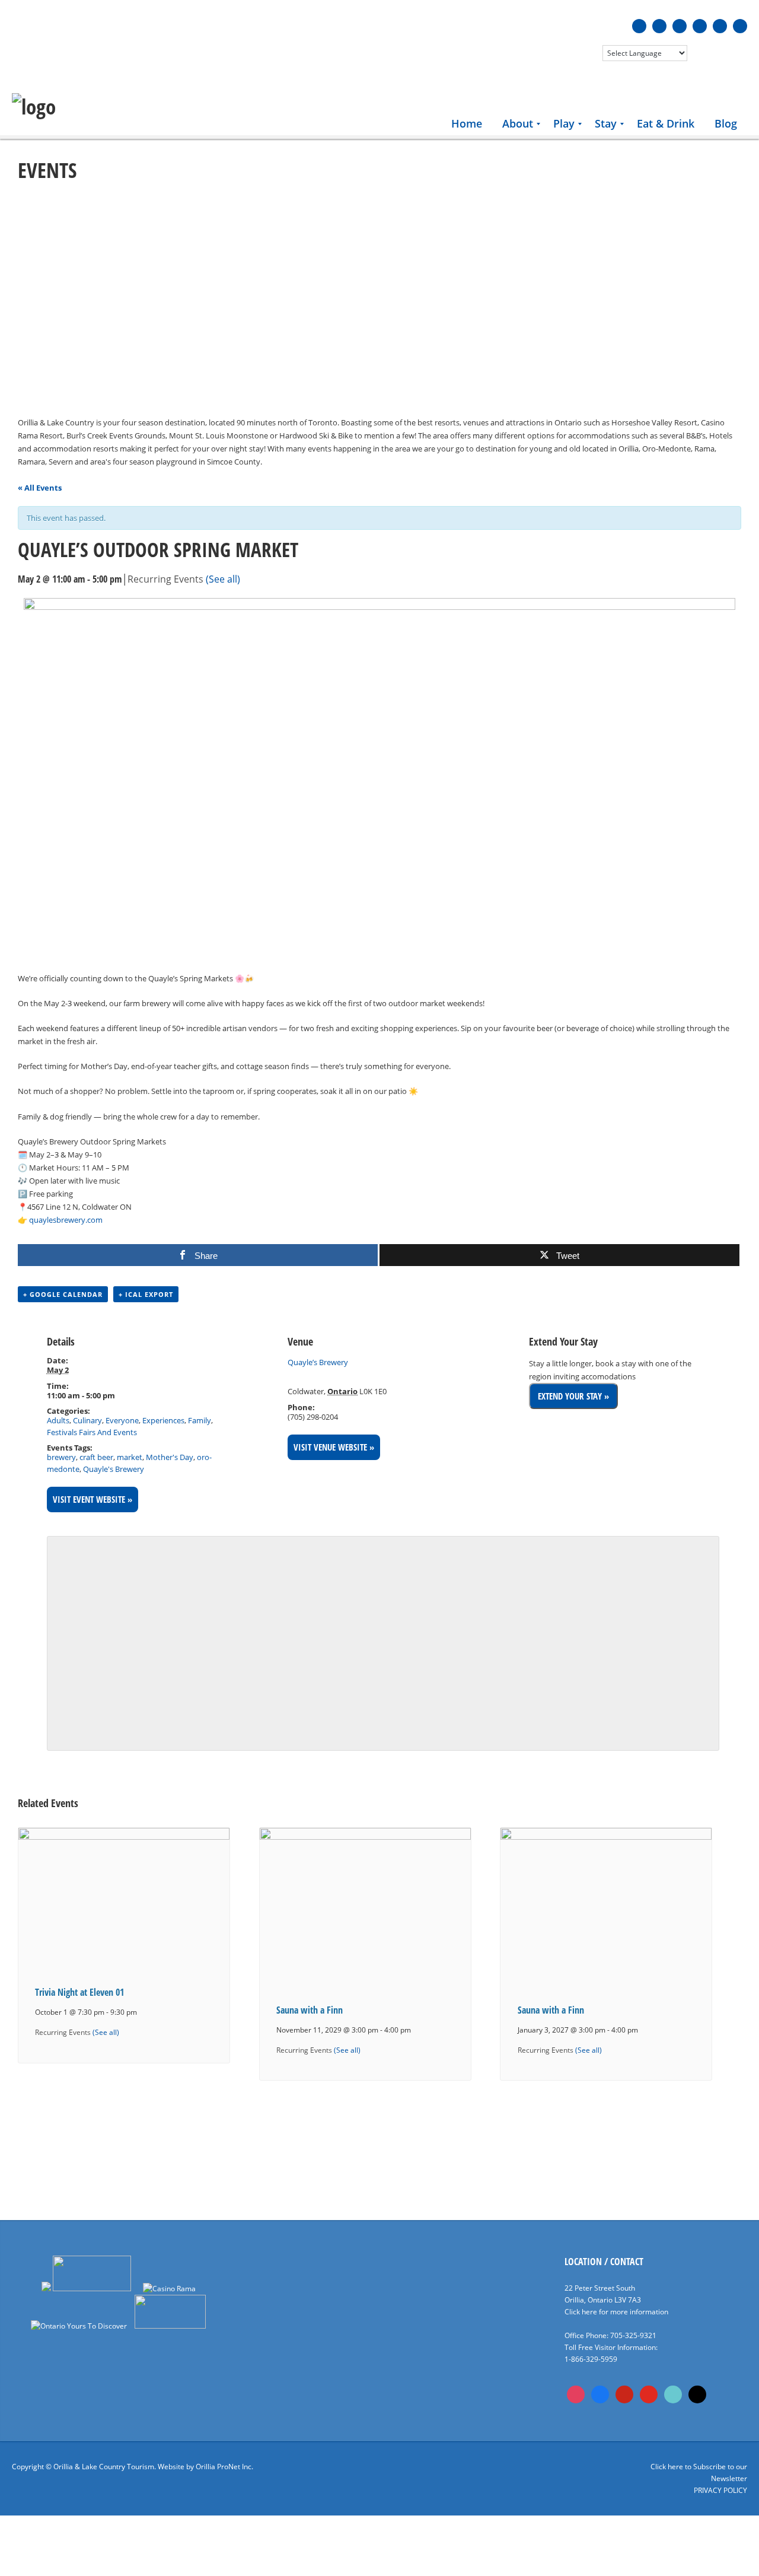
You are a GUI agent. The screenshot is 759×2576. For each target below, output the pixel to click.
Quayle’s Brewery (318, 1362)
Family (200, 1420)
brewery (61, 1457)
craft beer (96, 1457)
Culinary (87, 1420)
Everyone (122, 1420)
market (130, 1457)
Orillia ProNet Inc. (224, 2467)
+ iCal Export (146, 1294)
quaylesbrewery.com (66, 1220)
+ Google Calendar (63, 1294)
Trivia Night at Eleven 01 (79, 1992)
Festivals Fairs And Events (92, 1432)
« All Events (40, 488)
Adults (58, 1420)
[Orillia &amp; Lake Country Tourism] (34, 107)
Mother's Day (170, 1457)
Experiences (163, 1420)
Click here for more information (616, 2312)
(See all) (223, 579)
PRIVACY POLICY (720, 2490)
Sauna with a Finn (310, 2010)
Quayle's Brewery (114, 1469)
